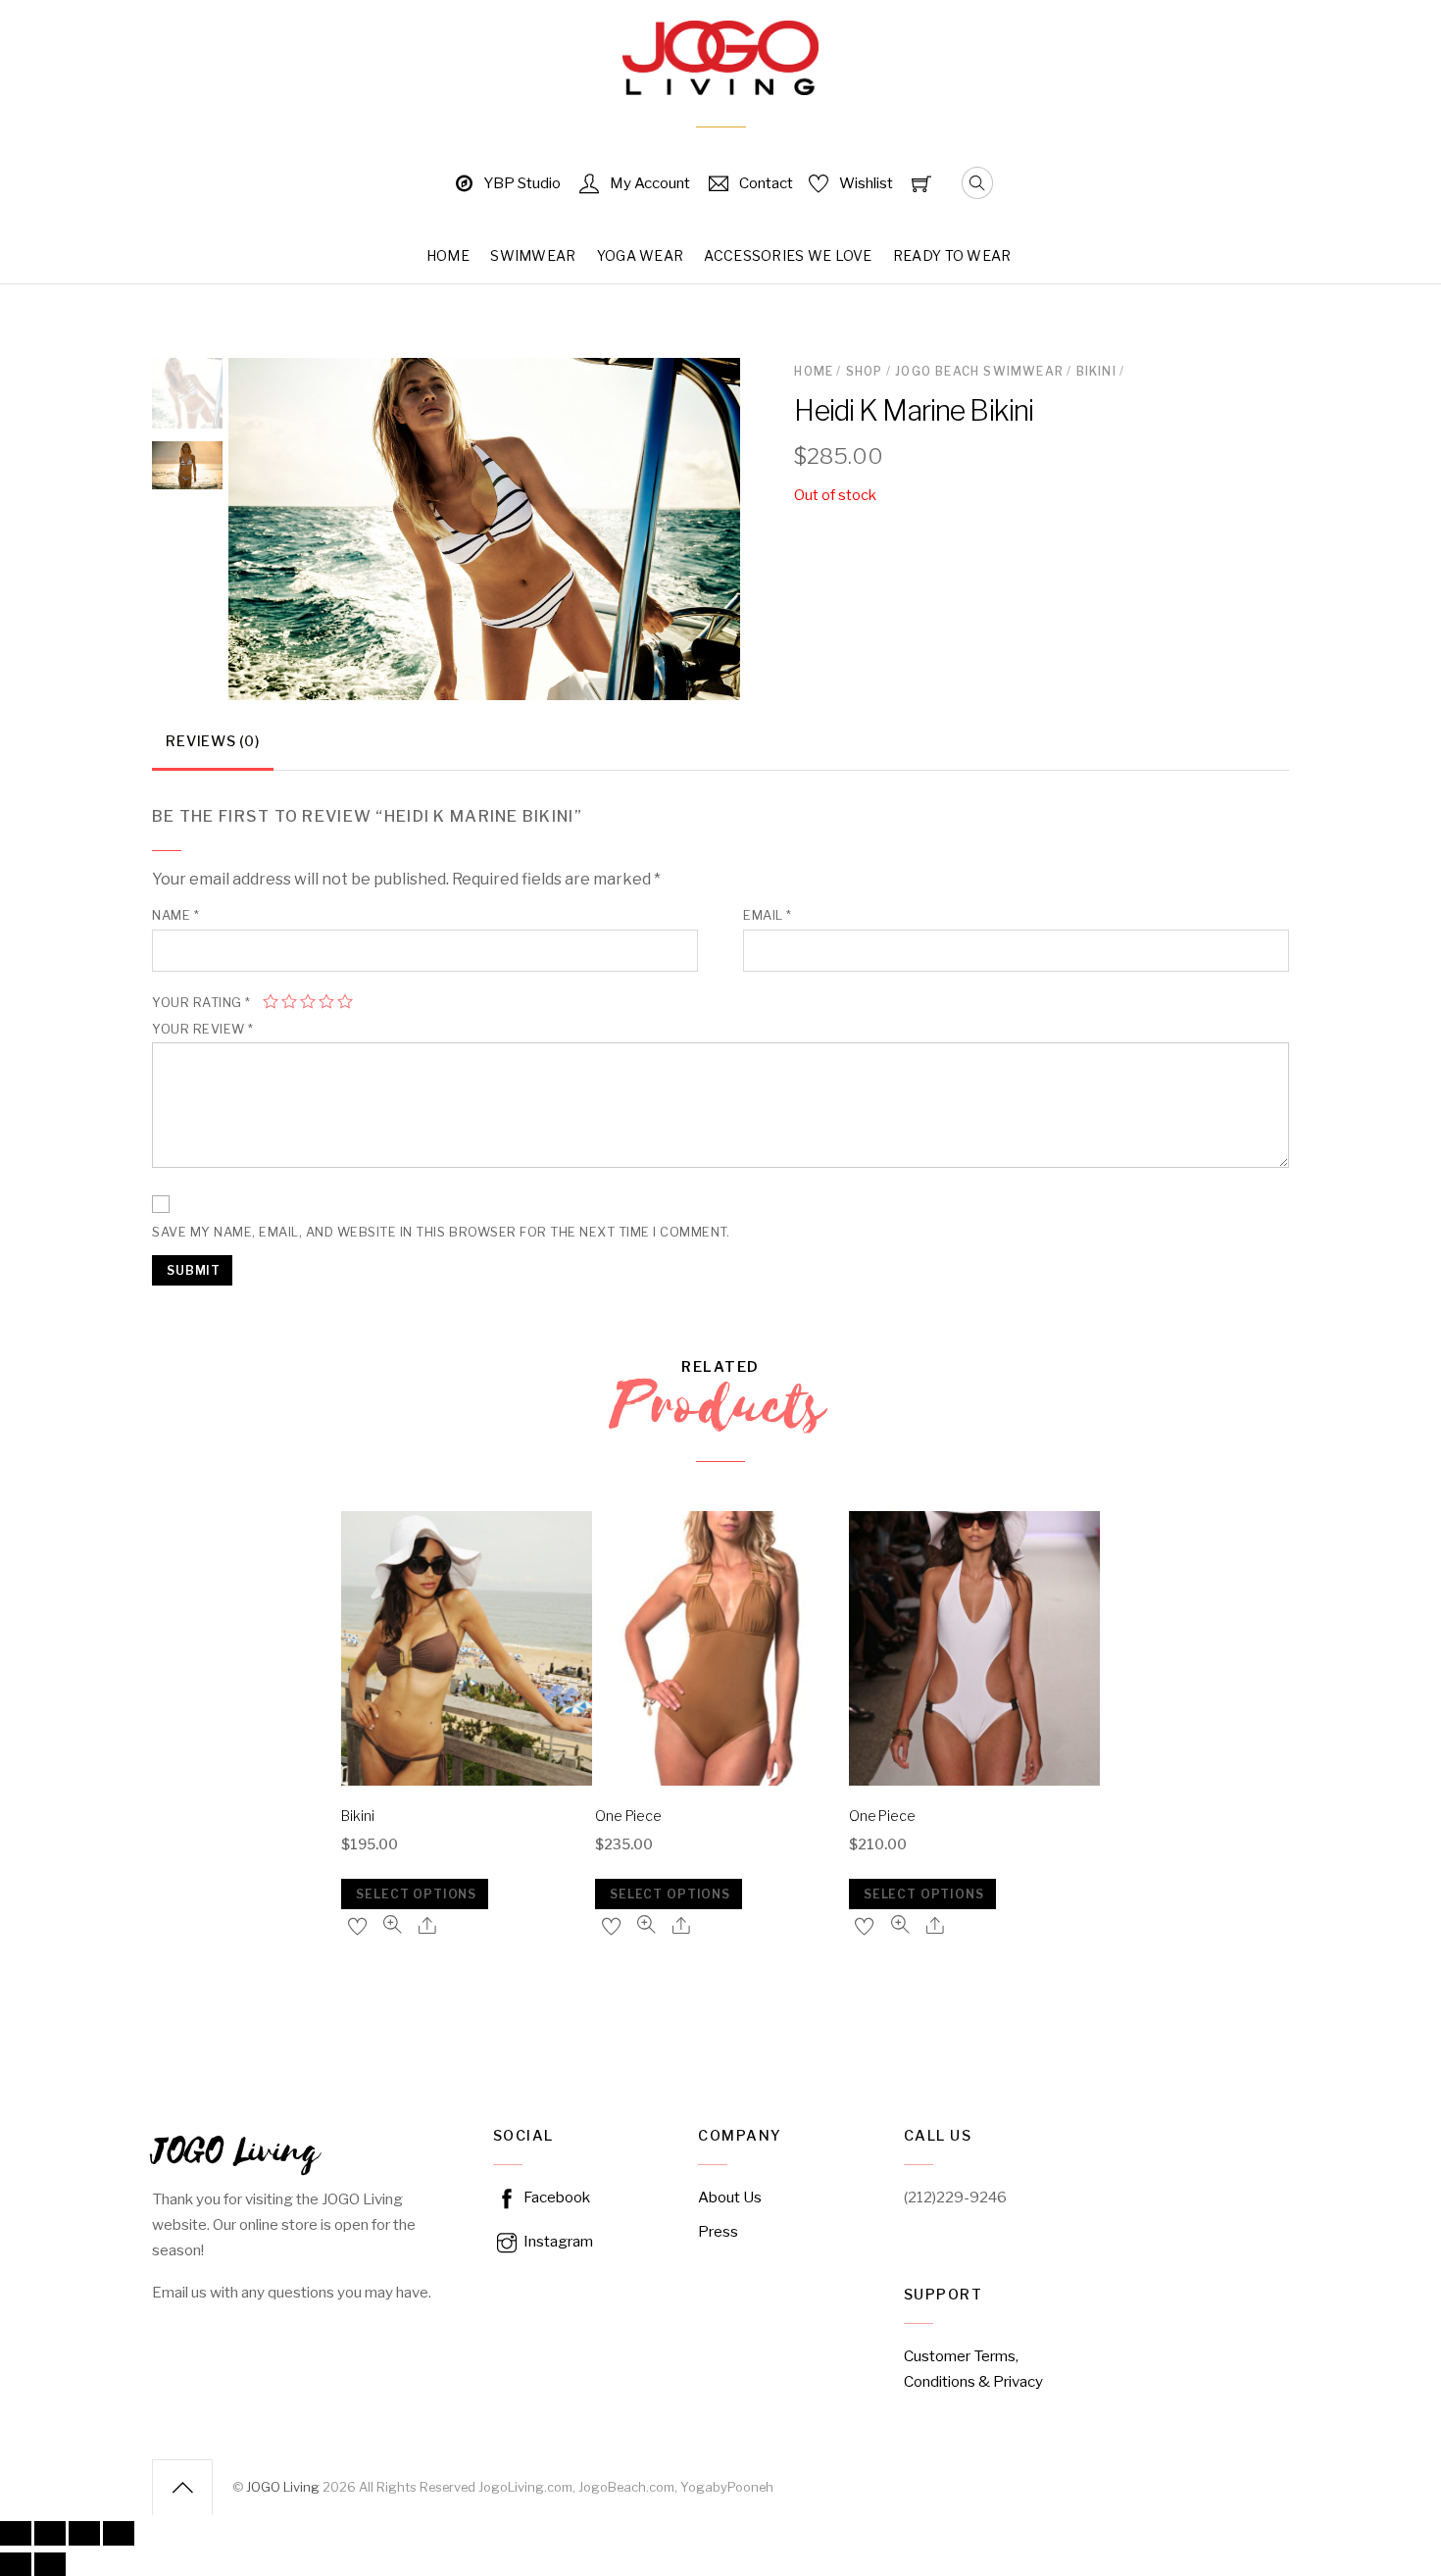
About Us (730, 2197)
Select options (416, 1894)
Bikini (1096, 371)
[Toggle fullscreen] (84, 2533)
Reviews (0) (212, 741)
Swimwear (533, 255)
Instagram (557, 2241)
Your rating (201, 1003)
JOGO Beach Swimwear (979, 371)
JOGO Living (283, 2487)
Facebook (555, 2197)
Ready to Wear (952, 255)
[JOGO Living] (720, 81)
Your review (203, 1029)
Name (175, 915)
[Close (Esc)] (16, 2533)
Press (718, 2231)
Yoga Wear (641, 255)
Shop (865, 371)
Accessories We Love (788, 255)
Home (448, 255)
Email (768, 915)
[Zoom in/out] (119, 2533)
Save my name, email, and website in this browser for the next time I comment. (441, 1232)
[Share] (50, 2533)
